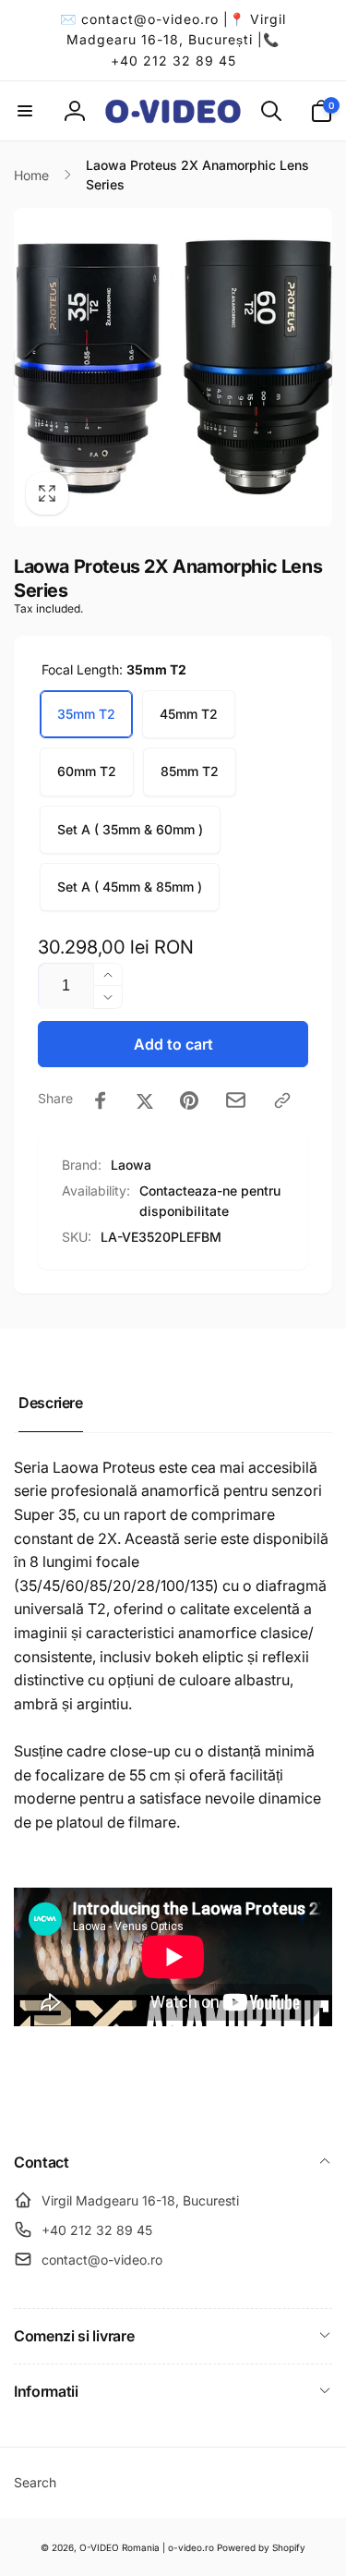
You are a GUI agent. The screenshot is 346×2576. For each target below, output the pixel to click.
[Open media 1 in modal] (173, 367)
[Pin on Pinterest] (189, 1100)
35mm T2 (86, 714)
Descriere (51, 1403)
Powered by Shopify (261, 2547)
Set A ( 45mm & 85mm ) (130, 887)
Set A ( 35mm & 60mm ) (130, 829)
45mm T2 (189, 714)
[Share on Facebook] (101, 1100)
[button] (25, 111)
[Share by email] (236, 1100)
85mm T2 (190, 771)
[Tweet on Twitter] (145, 1100)
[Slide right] (313, 368)
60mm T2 (87, 771)
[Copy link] (282, 1100)
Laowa (131, 1165)
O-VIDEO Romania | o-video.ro (147, 2547)
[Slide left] (33, 368)
